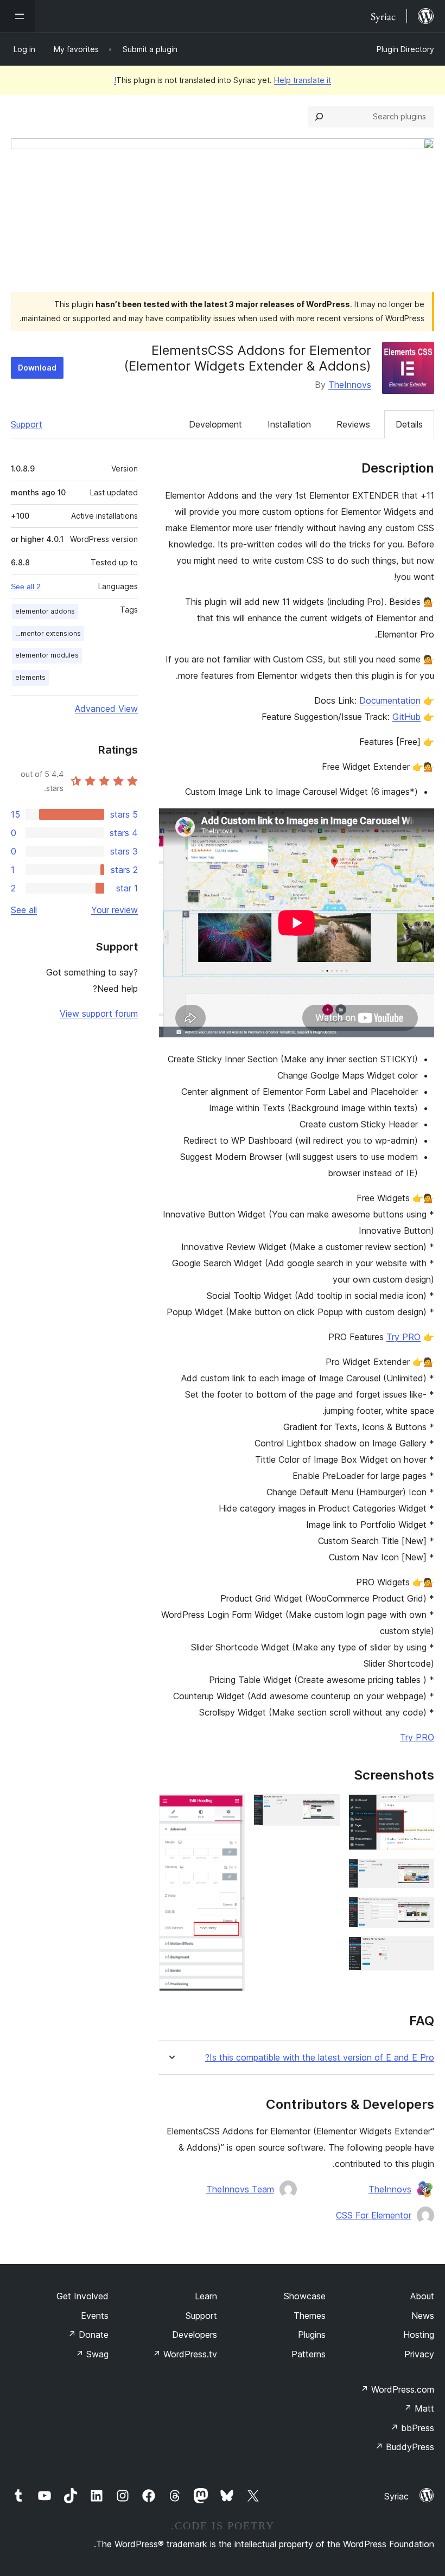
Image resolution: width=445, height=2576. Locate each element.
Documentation (390, 700)
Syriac (396, 2496)
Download (37, 368)
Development (215, 424)
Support (27, 424)
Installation (289, 424)
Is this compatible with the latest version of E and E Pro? (320, 2058)
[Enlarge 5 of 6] (325, 1809)
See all (24, 910)
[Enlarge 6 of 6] (230, 1809)
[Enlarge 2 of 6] (419, 1873)
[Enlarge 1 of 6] (419, 1809)
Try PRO (403, 1337)
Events (95, 2316)
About (422, 2296)
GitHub (406, 717)
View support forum (99, 1013)
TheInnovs (350, 385)
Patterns (309, 2354)
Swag (92, 2354)
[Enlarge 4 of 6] (419, 1951)
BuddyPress (405, 2447)
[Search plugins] (319, 117)
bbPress (412, 2428)
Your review (115, 910)
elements (30, 677)
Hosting (419, 2335)
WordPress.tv (185, 2354)
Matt (419, 2408)
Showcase (305, 2296)
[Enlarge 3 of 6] (419, 1911)
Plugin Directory (405, 49)
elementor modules (47, 655)
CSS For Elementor (374, 2215)
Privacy (419, 2354)
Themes (310, 2316)
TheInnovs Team (240, 2189)
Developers (195, 2335)
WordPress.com (397, 2389)
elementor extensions (46, 633)
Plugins (312, 2335)
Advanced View (106, 709)
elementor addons (45, 611)
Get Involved (82, 2296)
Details (409, 424)
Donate (88, 2335)
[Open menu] (17, 16)
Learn (206, 2296)
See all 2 (26, 586)
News (423, 2316)
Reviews (353, 424)
